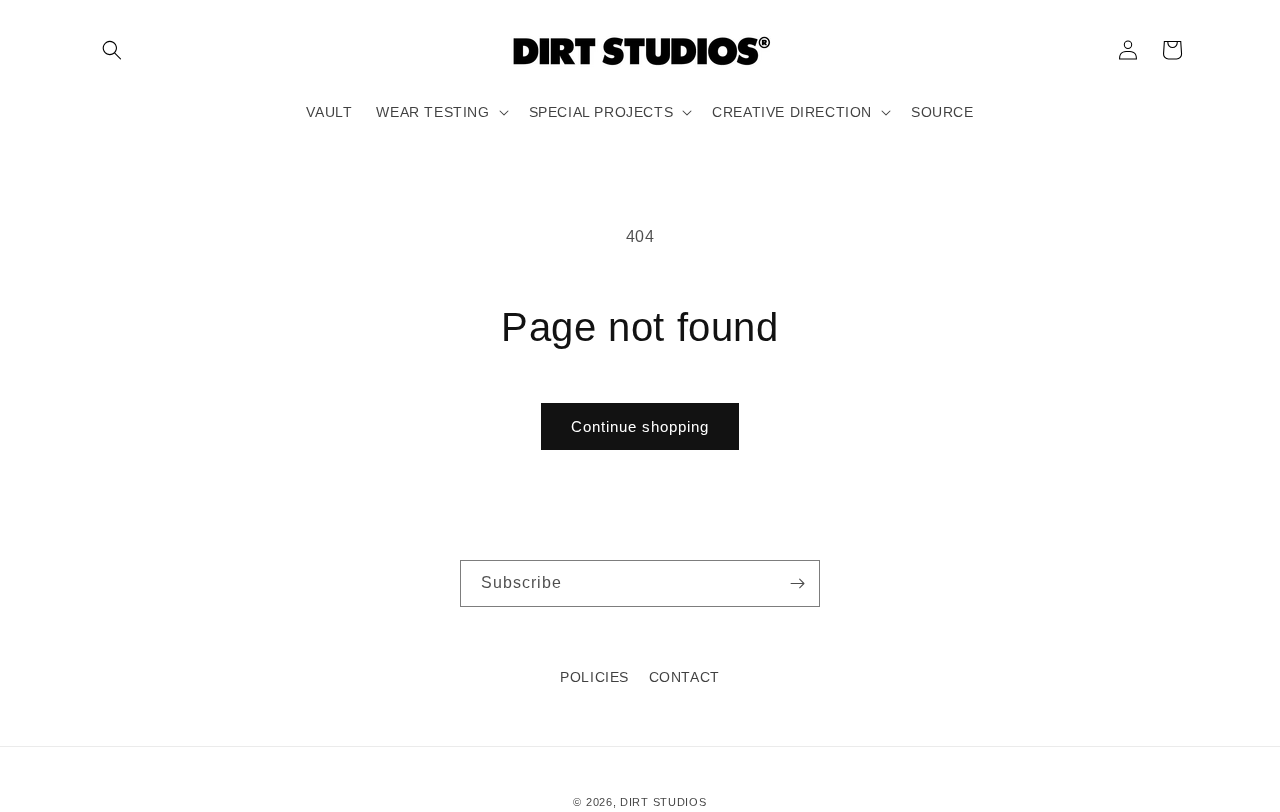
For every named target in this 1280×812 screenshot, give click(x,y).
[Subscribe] (797, 583)
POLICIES (594, 677)
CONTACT (684, 677)
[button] (112, 50)
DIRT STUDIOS (663, 802)
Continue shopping (640, 426)
